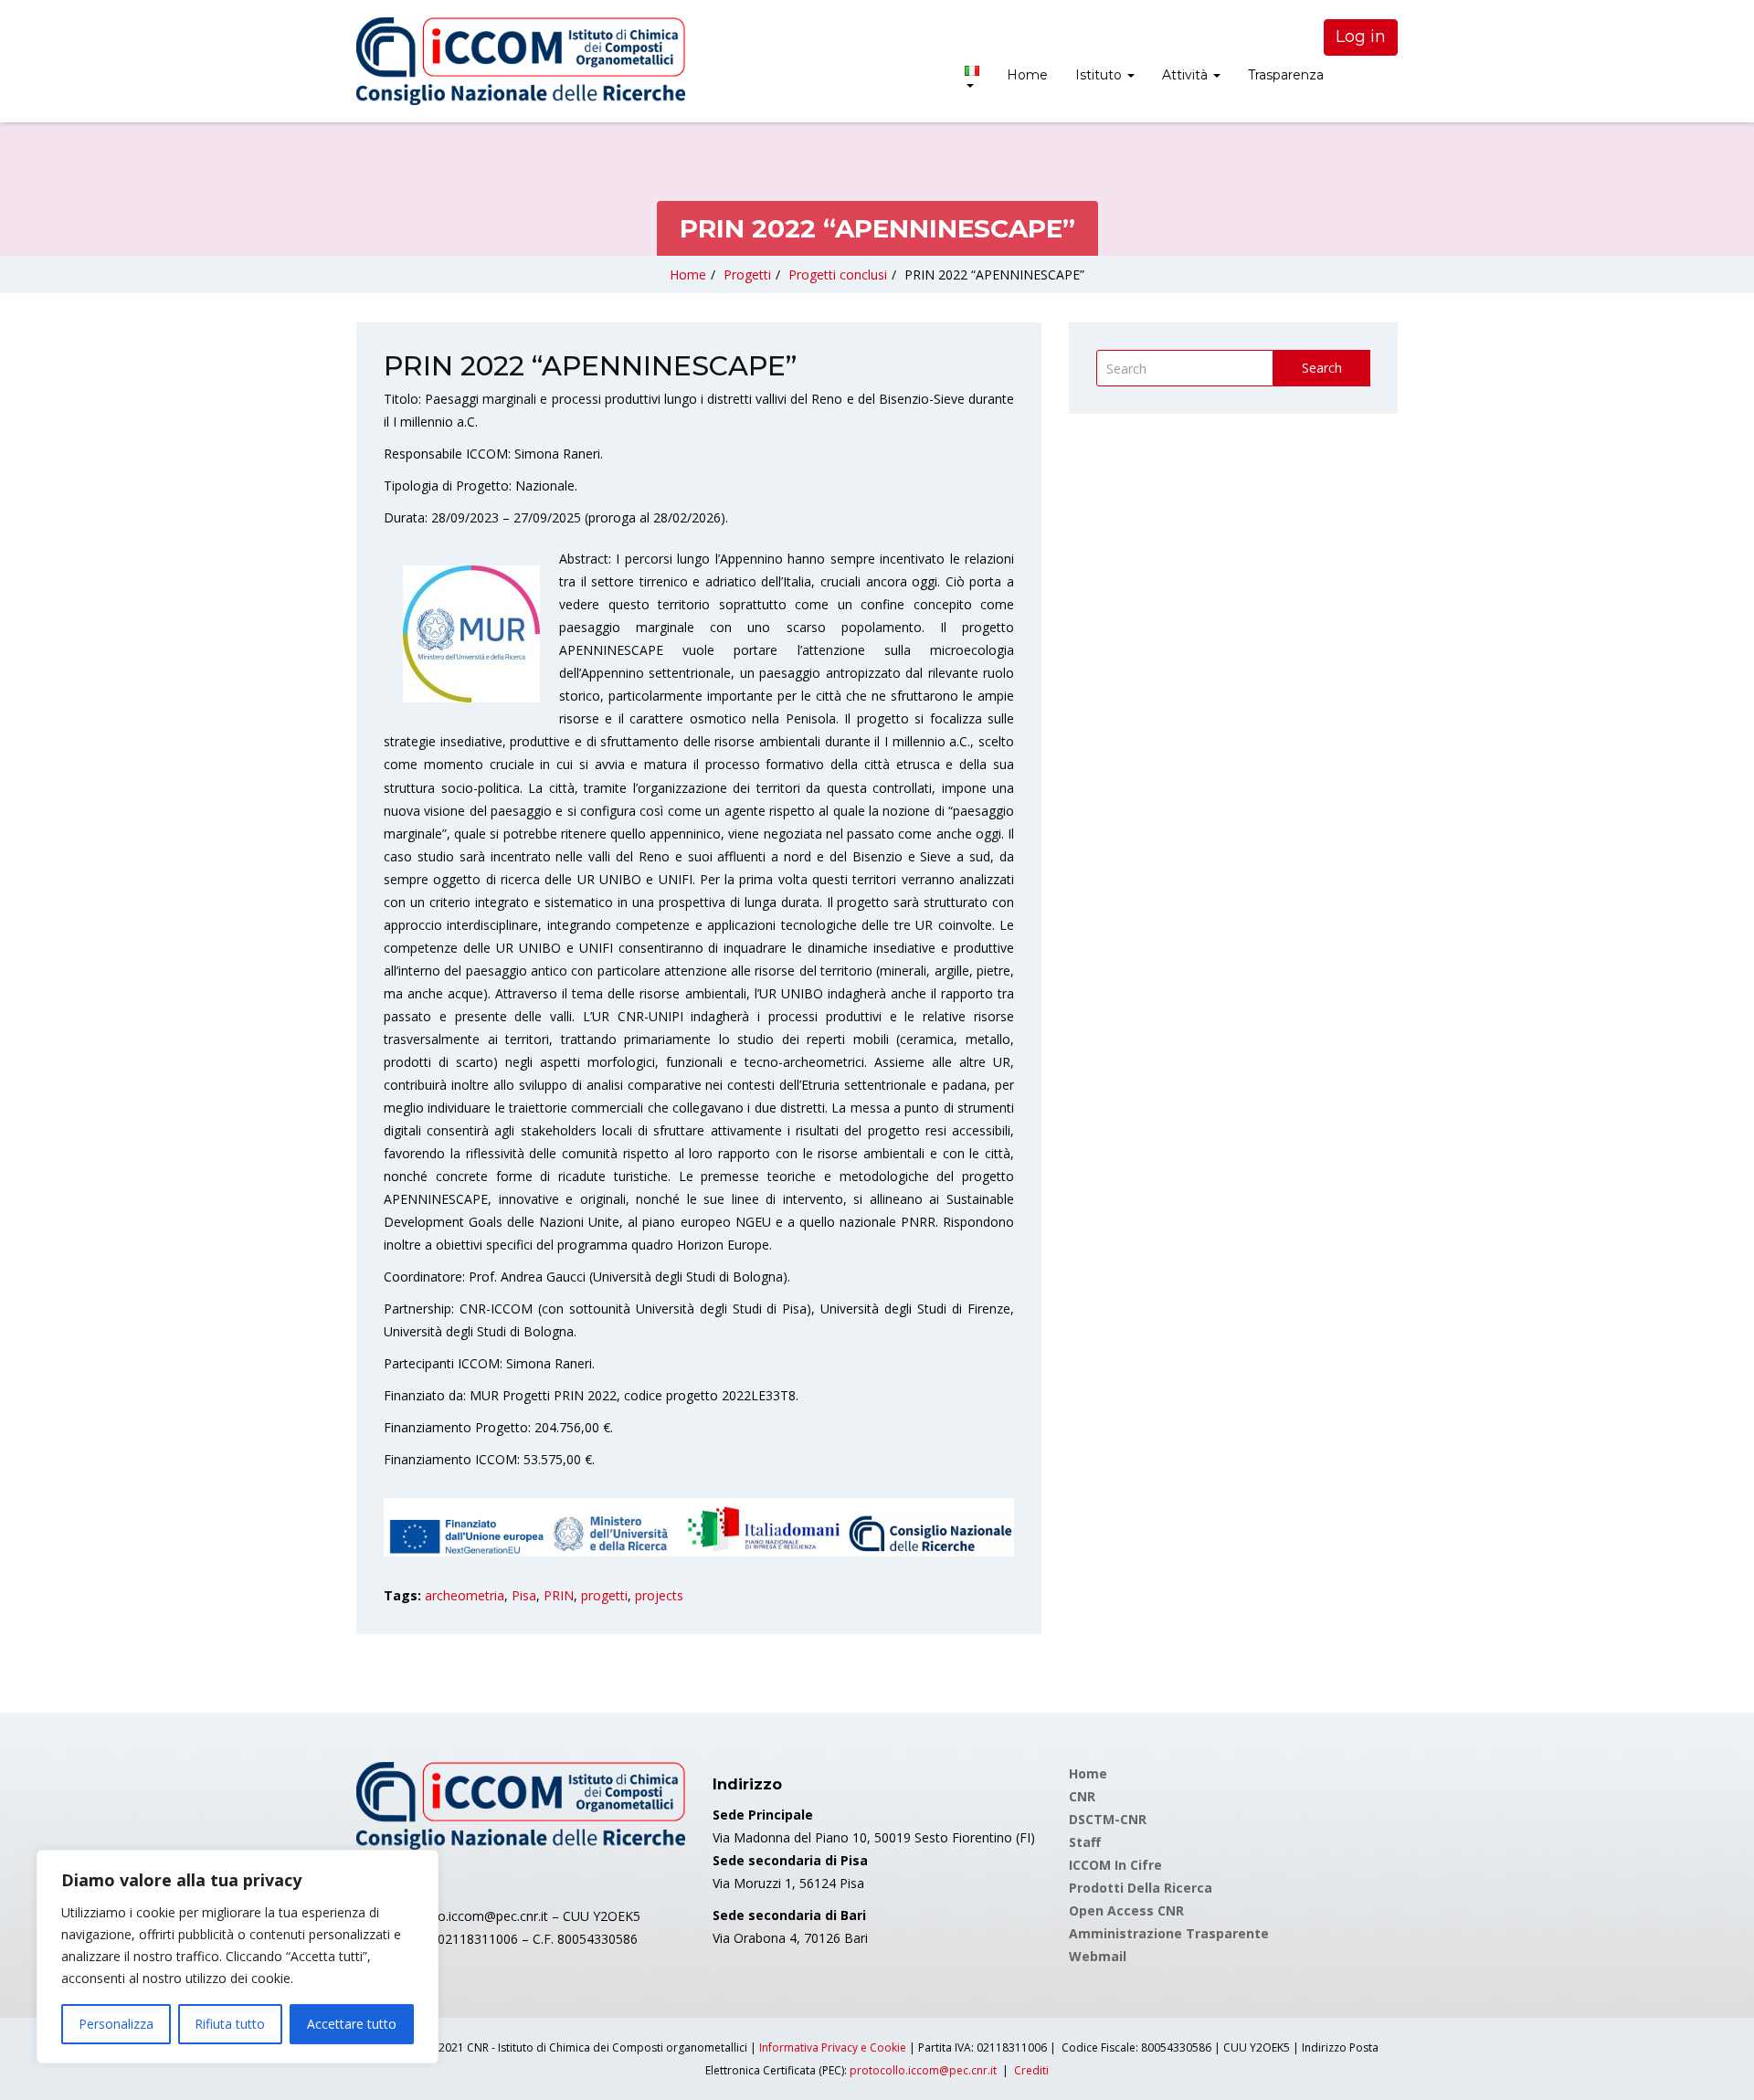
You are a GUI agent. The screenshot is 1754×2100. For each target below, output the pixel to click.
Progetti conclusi (838, 274)
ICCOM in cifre (1115, 1865)
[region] (238, 1957)
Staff (1085, 1842)
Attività (1187, 75)
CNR (1082, 1796)
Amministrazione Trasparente (1169, 1933)
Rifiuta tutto (230, 2024)
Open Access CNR (1126, 1910)
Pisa (524, 1595)
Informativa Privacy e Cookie (833, 2047)
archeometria (465, 1595)
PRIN (559, 1595)
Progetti (747, 274)
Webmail (1098, 1956)
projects (659, 1595)
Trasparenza (1286, 75)
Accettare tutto (352, 2024)
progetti (604, 1595)
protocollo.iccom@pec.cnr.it (923, 2070)
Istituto (1100, 75)
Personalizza (116, 2024)
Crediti (1031, 2070)
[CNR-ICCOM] (521, 61)
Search (1322, 368)
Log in (1361, 37)
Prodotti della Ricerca (1141, 1888)
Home (1027, 75)
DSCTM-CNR (1108, 1819)
